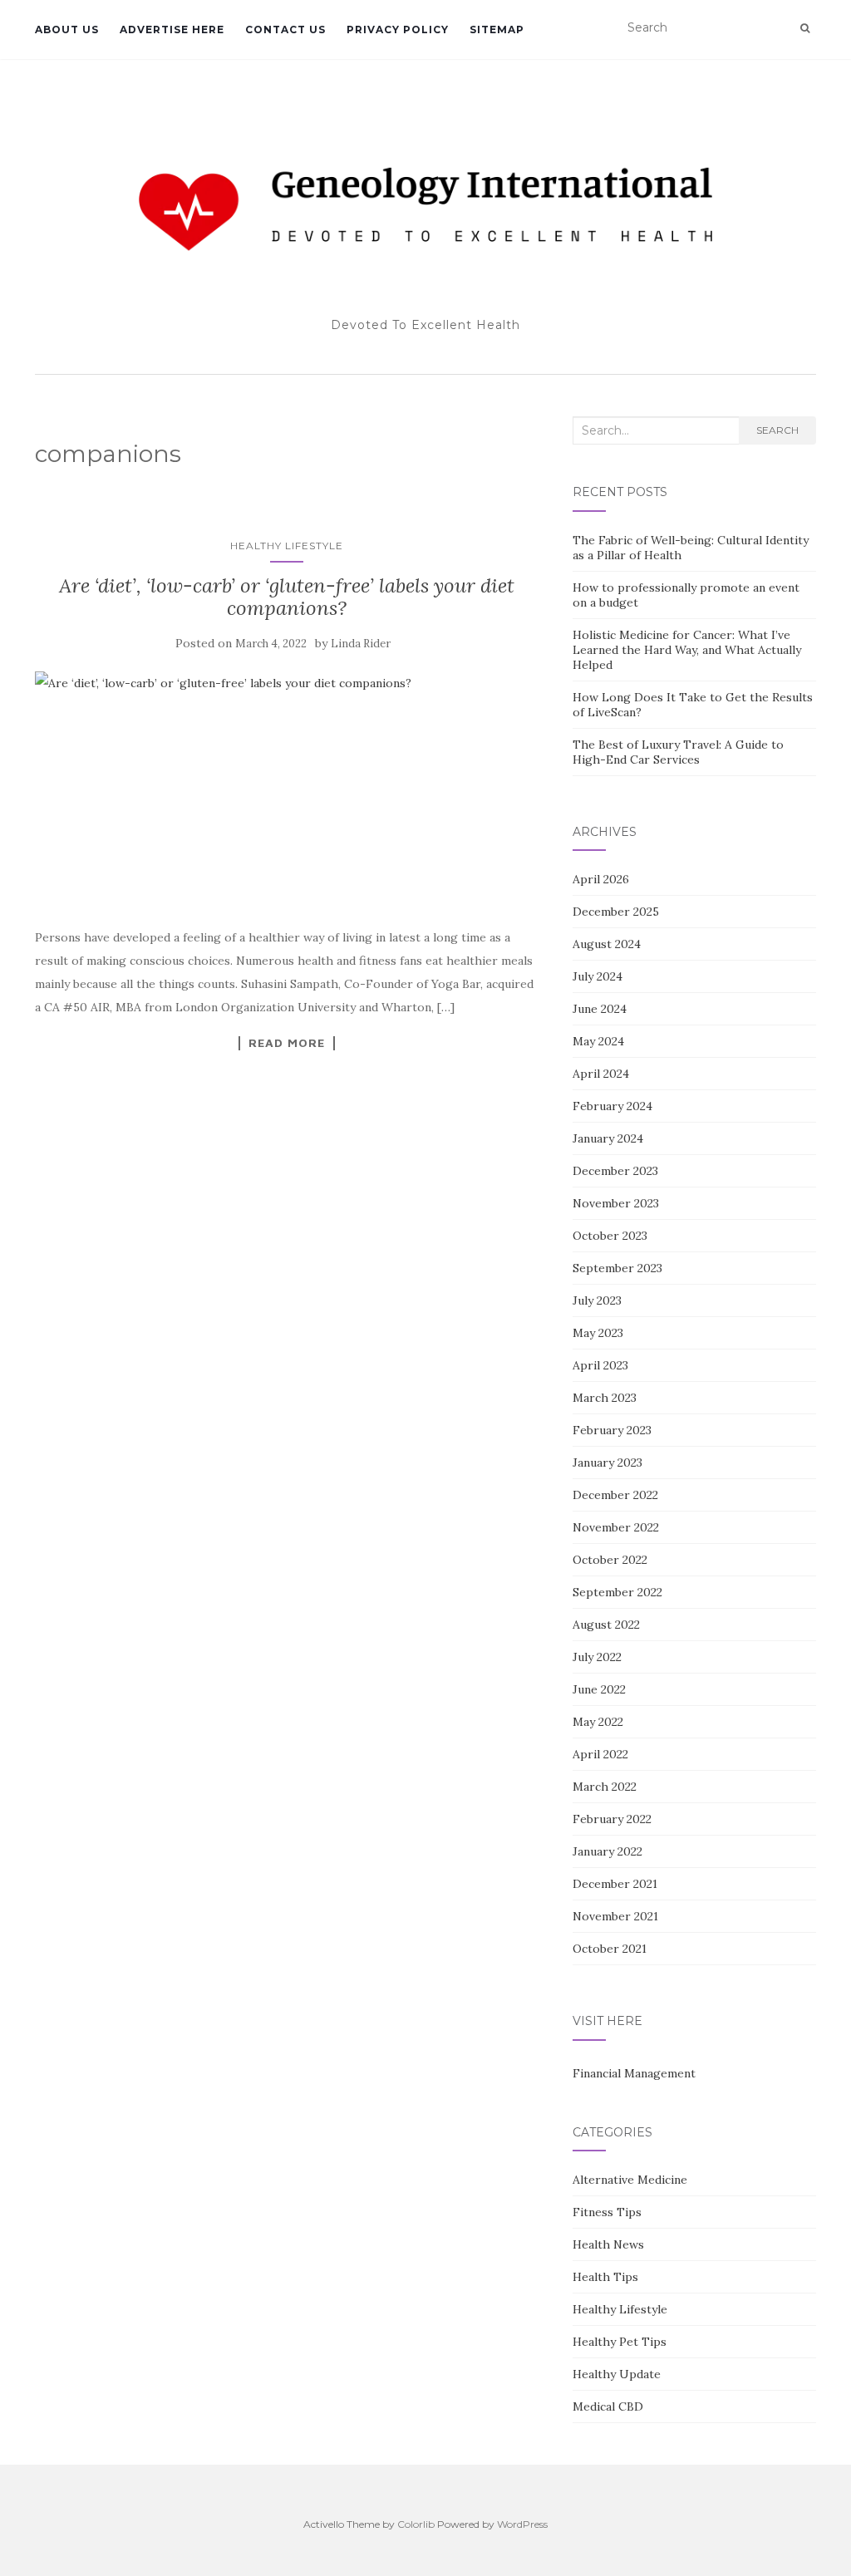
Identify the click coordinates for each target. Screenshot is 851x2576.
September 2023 (617, 1268)
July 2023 (597, 1300)
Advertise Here (172, 29)
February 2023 (612, 1430)
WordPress (522, 2524)
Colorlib (416, 2524)
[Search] (805, 28)
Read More (287, 1043)
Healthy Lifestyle (287, 546)
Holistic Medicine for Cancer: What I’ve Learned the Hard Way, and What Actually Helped (687, 650)
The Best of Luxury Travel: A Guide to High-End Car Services (678, 752)
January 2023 (608, 1463)
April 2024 (601, 1074)
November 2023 (616, 1203)
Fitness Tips (607, 2212)
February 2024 (612, 1106)
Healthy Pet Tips (620, 2342)
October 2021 (610, 1949)
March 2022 (605, 1787)
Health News (608, 2244)
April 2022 (600, 1754)
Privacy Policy (398, 29)
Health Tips (605, 2277)
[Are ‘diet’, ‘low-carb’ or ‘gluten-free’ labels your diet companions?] (287, 790)
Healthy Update (617, 2374)
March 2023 (605, 1398)
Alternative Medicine (630, 2180)
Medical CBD (608, 2406)
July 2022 (597, 1657)
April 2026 (601, 879)
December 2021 (615, 1884)
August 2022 (606, 1625)
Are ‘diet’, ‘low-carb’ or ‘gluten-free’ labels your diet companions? (287, 596)
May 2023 (598, 1333)
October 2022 (610, 1560)
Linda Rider (361, 644)
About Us (67, 29)
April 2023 (600, 1365)
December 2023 (615, 1171)
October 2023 (610, 1236)
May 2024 (598, 1041)
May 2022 (598, 1722)
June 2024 (600, 1009)
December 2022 (615, 1495)
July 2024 (598, 976)
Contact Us (285, 29)
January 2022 (608, 1851)
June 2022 (599, 1689)
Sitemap (497, 29)
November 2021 (615, 1916)
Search (777, 430)
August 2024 (607, 944)
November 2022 (616, 1527)
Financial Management (634, 2073)
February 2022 (612, 1819)
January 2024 (608, 1138)
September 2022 (617, 1592)
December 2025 (616, 912)
